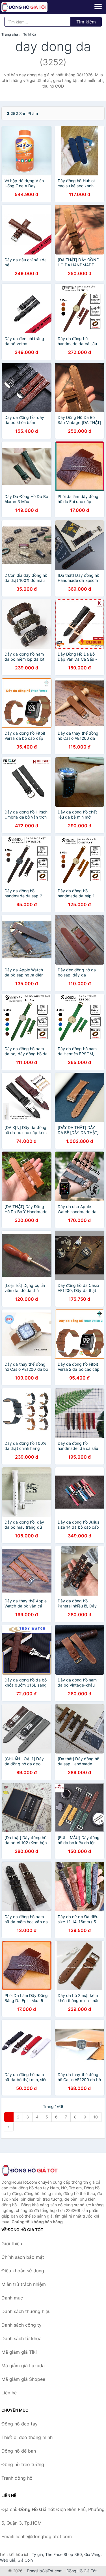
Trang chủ (10, 34)
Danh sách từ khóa (21, 2338)
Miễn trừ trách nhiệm (24, 2284)
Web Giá (8, 2560)
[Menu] (98, 6)
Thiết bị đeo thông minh (27, 2437)
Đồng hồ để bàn (19, 2451)
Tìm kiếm (86, 22)
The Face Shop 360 (64, 2554)
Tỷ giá (37, 2554)
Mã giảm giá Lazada (23, 2366)
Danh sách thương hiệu (26, 2311)
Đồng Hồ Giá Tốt (82, 2571)
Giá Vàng (92, 2554)
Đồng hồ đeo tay (20, 2424)
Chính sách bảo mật (23, 2257)
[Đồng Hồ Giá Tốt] (30, 2170)
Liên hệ (9, 2393)
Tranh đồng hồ (17, 2478)
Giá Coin (25, 2560)
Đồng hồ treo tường (23, 2464)
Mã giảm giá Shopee (23, 2379)
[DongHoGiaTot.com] (33, 7)
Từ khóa (30, 34)
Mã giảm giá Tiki (19, 2352)
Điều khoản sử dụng (23, 2271)
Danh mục (12, 2298)
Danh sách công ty (21, 2325)
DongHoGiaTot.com (45, 2571)
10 (96, 2117)
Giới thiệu (12, 2244)
